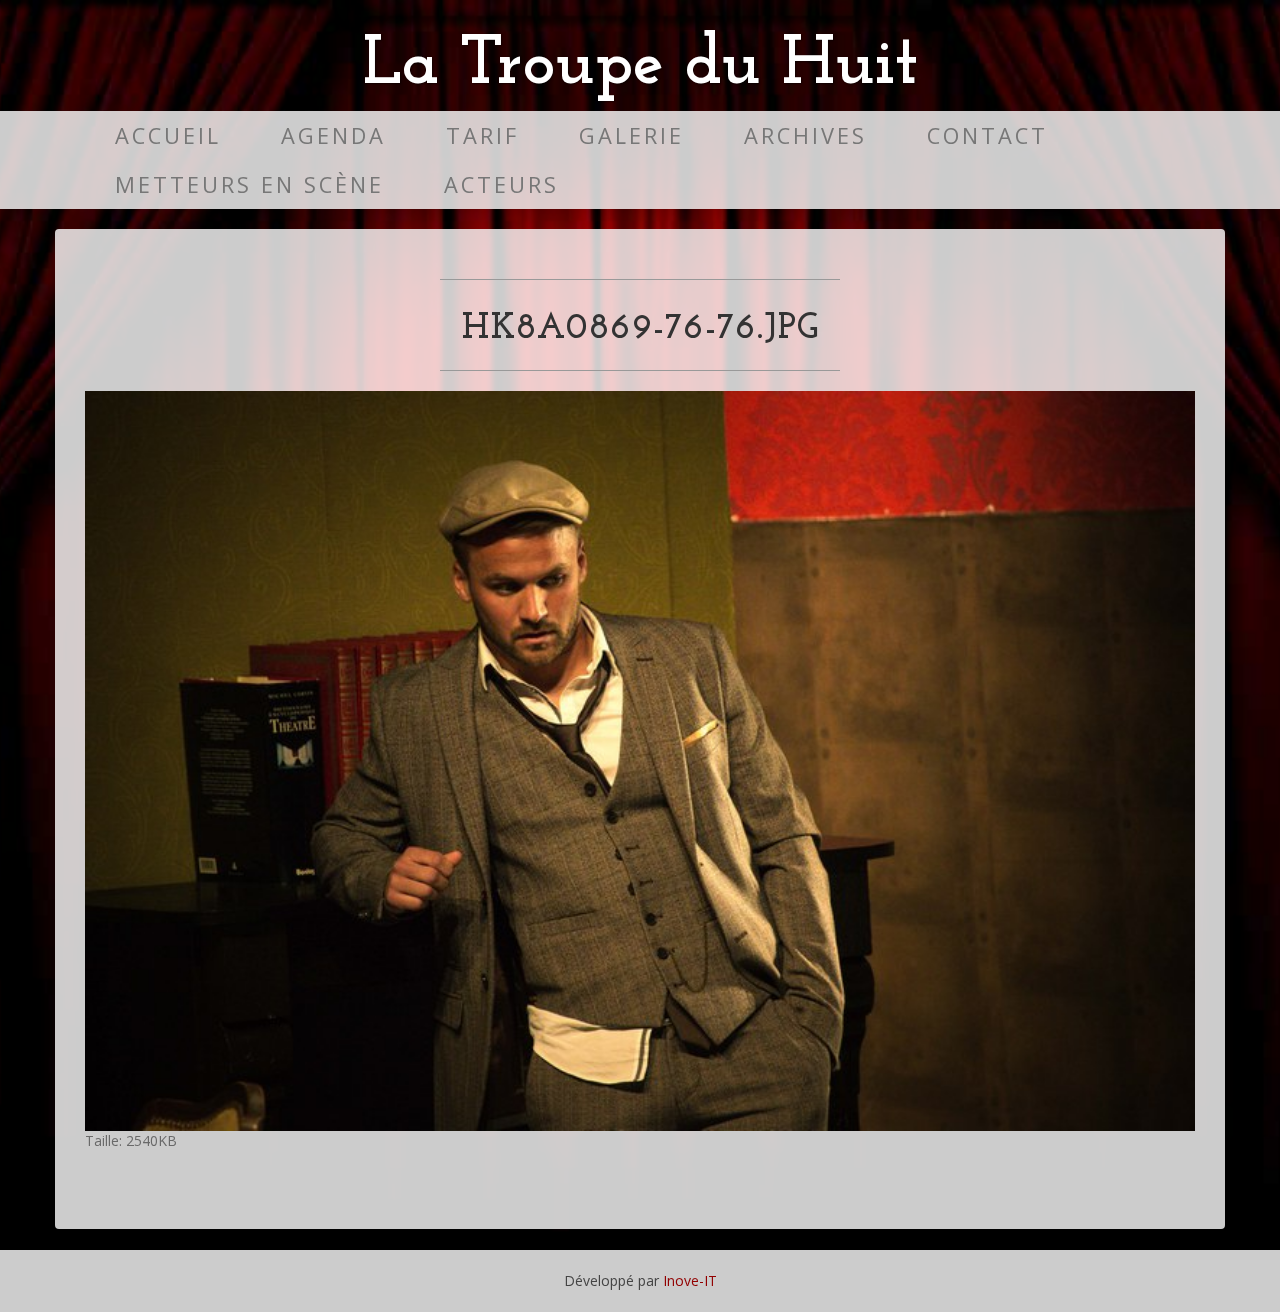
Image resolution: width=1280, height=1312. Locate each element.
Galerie (631, 135)
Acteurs (501, 184)
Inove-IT (690, 1280)
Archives (805, 135)
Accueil (168, 135)
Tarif (482, 135)
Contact (987, 135)
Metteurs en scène (249, 184)
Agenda (333, 135)
